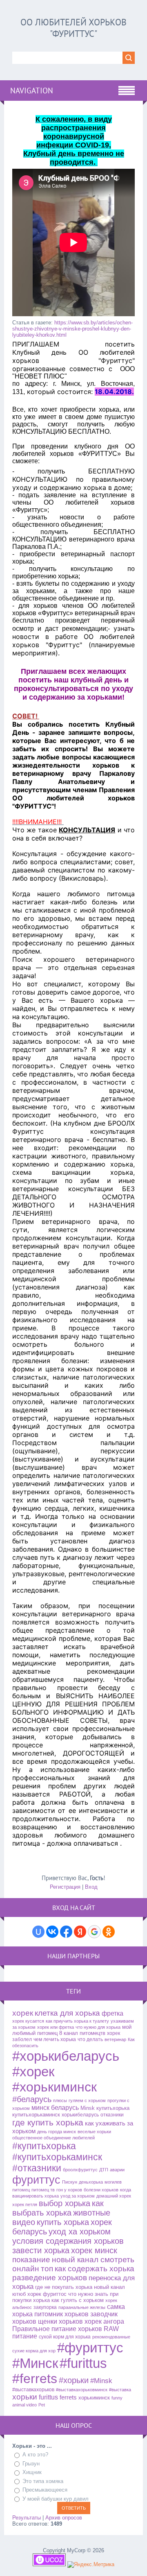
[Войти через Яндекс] (80, 1932)
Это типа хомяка (43, 2481)
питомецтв (92, 2033)
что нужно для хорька (98, 2027)
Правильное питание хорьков (57, 2329)
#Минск (35, 2363)
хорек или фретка (56, 2027)
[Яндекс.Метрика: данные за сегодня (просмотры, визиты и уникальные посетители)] (91, 2565)
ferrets (68, 2397)
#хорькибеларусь (66, 2056)
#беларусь (32, 2099)
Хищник (32, 2472)
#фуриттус (90, 2348)
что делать (90, 2039)
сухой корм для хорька (65, 2337)
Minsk (88, 2108)
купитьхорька (113, 2108)
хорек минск (94, 2250)
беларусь (65, 2108)
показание (31, 2260)
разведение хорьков (50, 2278)
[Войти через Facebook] (66, 1932)
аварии (117, 2170)
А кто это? (35, 2455)
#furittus (83, 2363)
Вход (91, 1887)
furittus (48, 2397)
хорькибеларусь (80, 2115)
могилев (113, 2182)
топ (47, 2269)
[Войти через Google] (94, 1932)
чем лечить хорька (55, 2039)
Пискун (70, 2182)
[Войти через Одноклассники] (109, 1932)
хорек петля (25, 2204)
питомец (21, 2190)
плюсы (60, 2100)
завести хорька (41, 2250)
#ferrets (35, 2379)
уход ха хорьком (80, 2232)
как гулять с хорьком (78, 2300)
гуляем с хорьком (87, 2100)
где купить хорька (48, 2123)
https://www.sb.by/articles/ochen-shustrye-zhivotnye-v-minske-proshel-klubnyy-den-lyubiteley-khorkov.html (72, 329)
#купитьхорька (44, 2146)
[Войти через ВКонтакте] (52, 1932)
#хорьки (74, 2380)
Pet (42, 2405)
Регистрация (65, 1887)
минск (40, 2108)
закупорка (45, 2307)
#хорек (33, 2072)
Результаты (27, 2518)
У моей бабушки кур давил (56, 2499)
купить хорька (63, 2222)
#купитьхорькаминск (57, 2157)
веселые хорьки (94, 2132)
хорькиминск (94, 2398)
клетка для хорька (67, 2013)
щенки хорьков (60, 2321)
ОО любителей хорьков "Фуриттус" (73, 28)
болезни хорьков (101, 2190)
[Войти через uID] (38, 1932)
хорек (23, 2013)
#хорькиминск (55, 2087)
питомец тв (43, 2190)
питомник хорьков (61, 2314)
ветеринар (115, 2039)
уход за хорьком (78, 2196)
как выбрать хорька (58, 2208)
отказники (112, 2115)
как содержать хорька (95, 2269)
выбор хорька (65, 2203)
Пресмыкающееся (45, 2490)
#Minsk (101, 2381)
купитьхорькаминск (36, 2115)
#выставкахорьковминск (82, 2390)
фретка (112, 2013)
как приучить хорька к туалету (77, 2021)
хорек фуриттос (47, 2294)
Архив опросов (64, 2518)
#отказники (37, 2168)
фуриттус (36, 2180)
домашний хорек (114, 2196)
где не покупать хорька (64, 2287)
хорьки (25, 2397)
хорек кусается (28, 2021)
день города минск (57, 2132)
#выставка (120, 2390)
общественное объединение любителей (53, 2138)
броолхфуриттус (80, 2170)
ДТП (104, 2170)
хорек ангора (104, 2321)
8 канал (69, 2033)
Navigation (32, 91)
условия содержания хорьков (68, 2241)
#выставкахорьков (33, 2390)
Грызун (31, 2464)
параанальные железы (82, 2307)
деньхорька (91, 2182)
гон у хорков (69, 2190)
